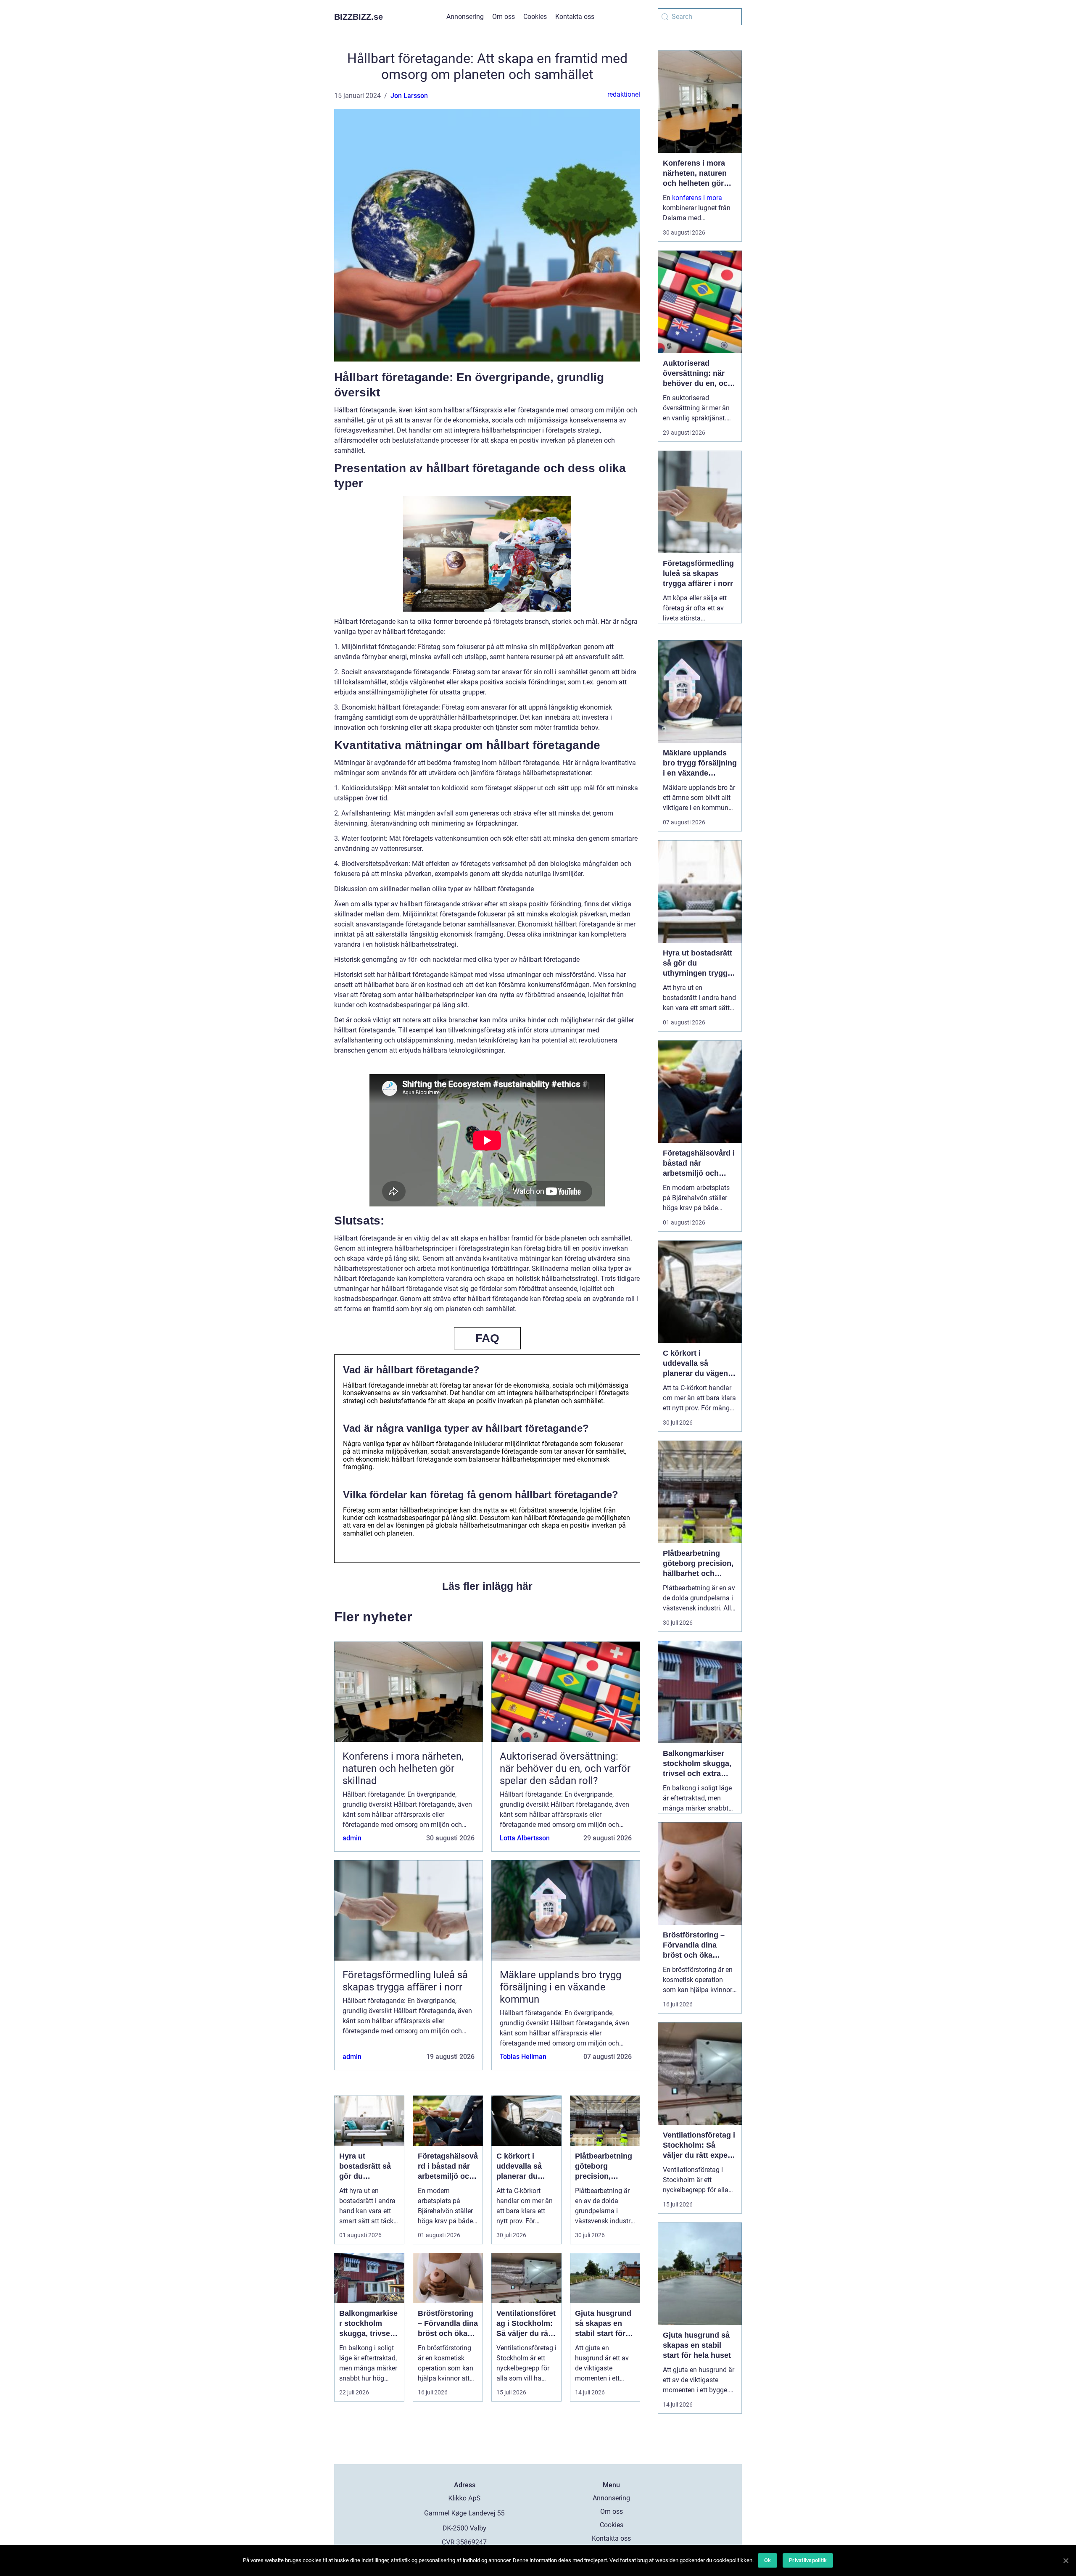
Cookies (535, 17)
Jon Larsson (409, 96)
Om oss (504, 17)
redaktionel (624, 94)
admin (352, 1838)
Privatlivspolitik (808, 2560)
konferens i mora (697, 198)
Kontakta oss (575, 17)
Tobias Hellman (523, 2057)
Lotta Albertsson (525, 1838)
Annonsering (465, 17)
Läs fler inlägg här (487, 1586)
